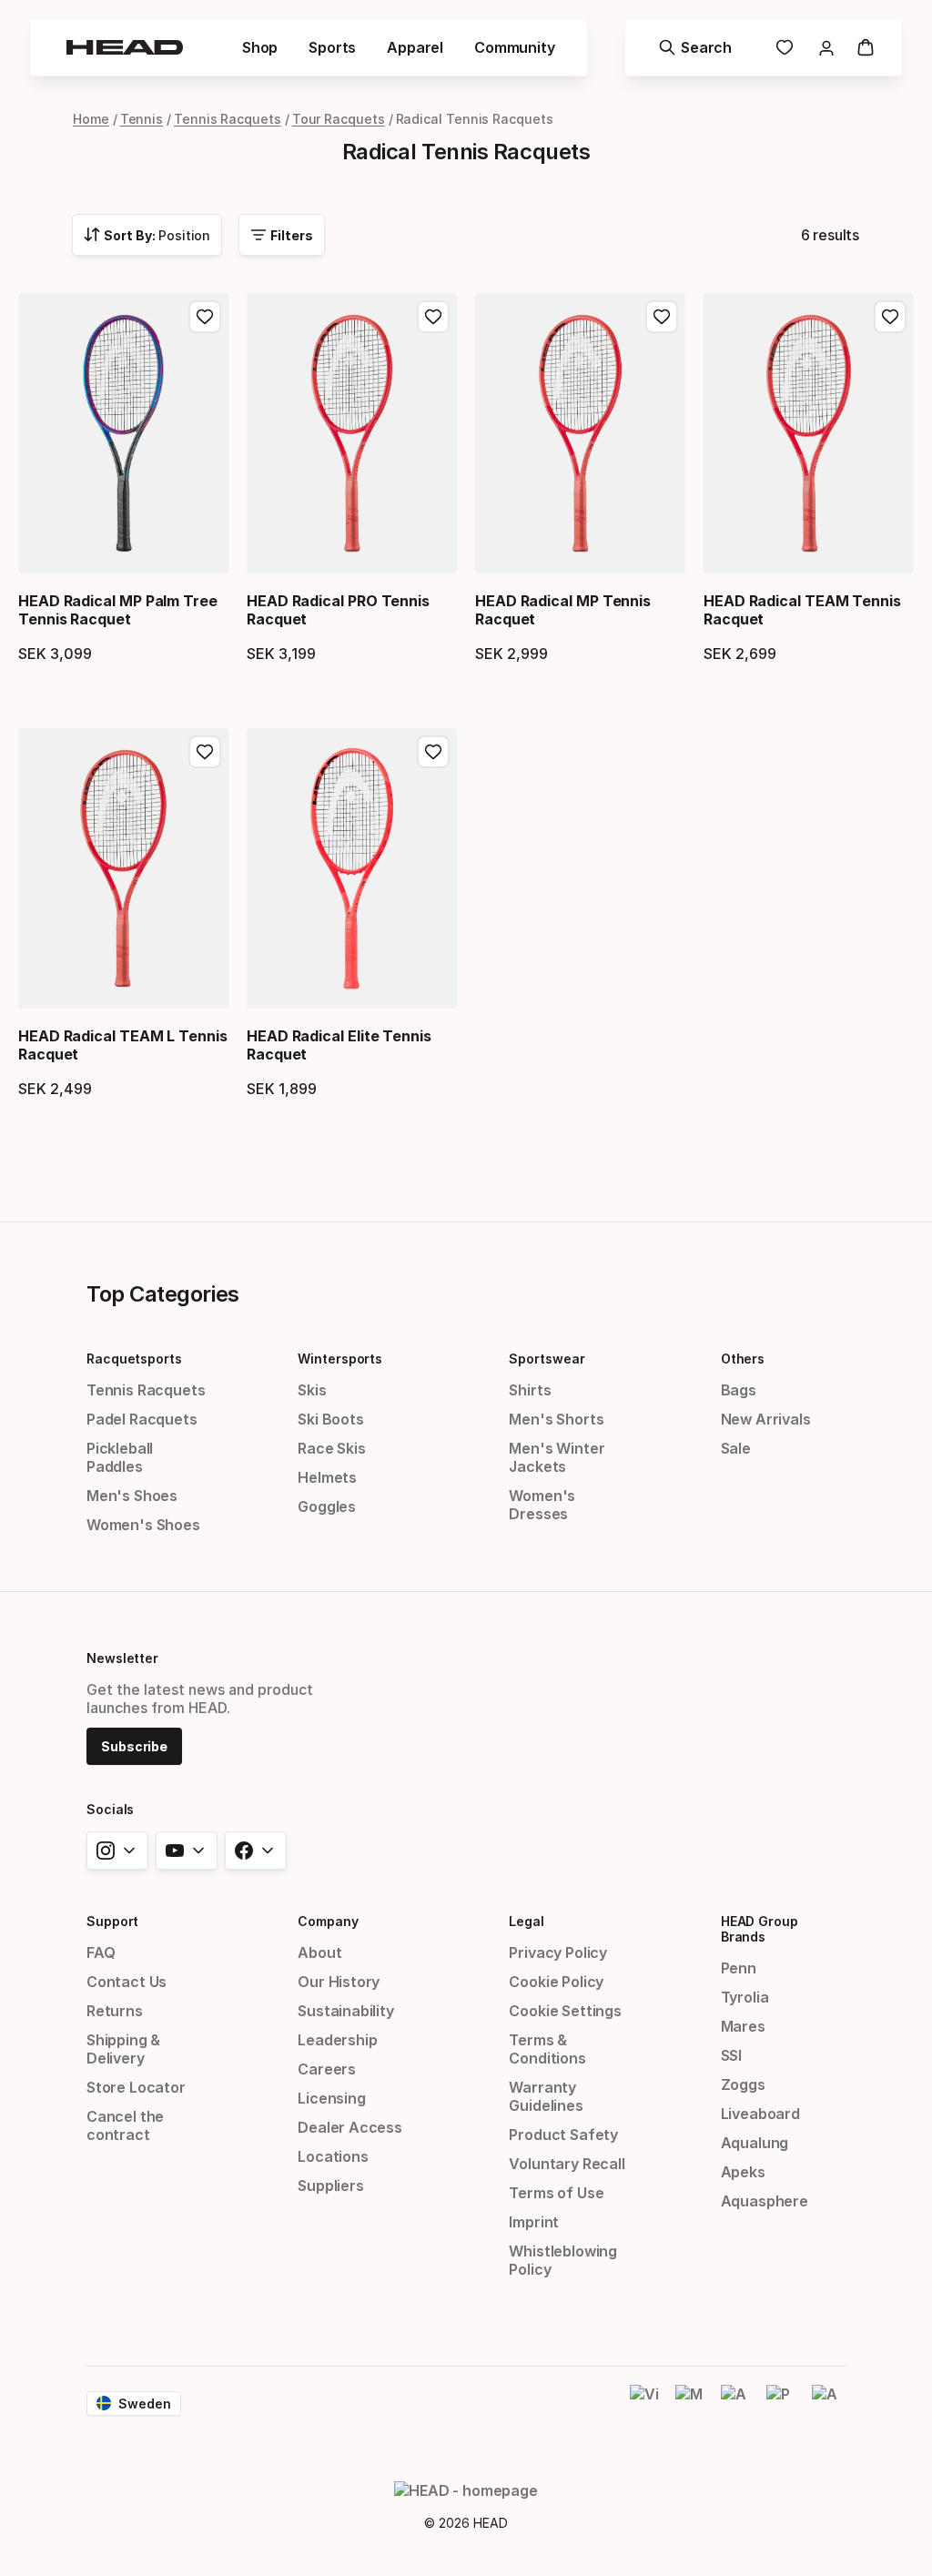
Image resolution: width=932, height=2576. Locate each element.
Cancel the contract (125, 2125)
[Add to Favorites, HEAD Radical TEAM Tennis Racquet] (890, 317)
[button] (260, 47)
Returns (115, 2011)
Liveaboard (760, 2114)
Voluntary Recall (567, 2164)
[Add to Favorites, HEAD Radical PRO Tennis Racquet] (433, 317)
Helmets (327, 1477)
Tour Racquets (339, 119)
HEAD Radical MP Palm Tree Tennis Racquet (118, 610)
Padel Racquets (142, 1419)
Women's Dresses (542, 1505)
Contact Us (127, 1982)
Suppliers (330, 2186)
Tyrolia (745, 1997)
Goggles (327, 1506)
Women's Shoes (143, 1525)
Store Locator (136, 2087)
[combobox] (147, 235)
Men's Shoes (132, 1496)
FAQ (101, 1952)
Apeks (743, 2172)
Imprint (534, 2222)
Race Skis (331, 1448)
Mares (743, 2026)
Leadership (337, 2040)
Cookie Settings (565, 2011)
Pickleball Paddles (120, 1457)
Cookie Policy (556, 1982)
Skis (312, 1390)
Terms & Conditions (547, 2049)
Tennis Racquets (228, 119)
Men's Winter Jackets (557, 1457)
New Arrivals (766, 1419)
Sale (736, 1448)
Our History (339, 1982)
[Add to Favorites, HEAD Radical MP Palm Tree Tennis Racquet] (205, 317)
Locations (333, 2156)
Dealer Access (350, 2127)
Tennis (142, 119)
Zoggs (743, 2084)
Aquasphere (765, 2201)
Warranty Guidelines (546, 2096)
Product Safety (563, 2135)
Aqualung (755, 2143)
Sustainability (346, 2011)
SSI (731, 2055)
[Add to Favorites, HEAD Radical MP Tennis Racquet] (662, 317)
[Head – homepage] (125, 47)
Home (91, 119)
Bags (739, 1390)
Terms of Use (556, 2193)
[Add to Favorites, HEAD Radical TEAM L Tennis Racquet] (205, 752)
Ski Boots (330, 1419)
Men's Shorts (556, 1419)
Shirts (530, 1390)
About (319, 1952)
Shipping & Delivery (123, 2049)
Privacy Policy (558, 1952)
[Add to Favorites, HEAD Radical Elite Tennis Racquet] (433, 752)
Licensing (331, 2098)
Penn (739, 1968)
